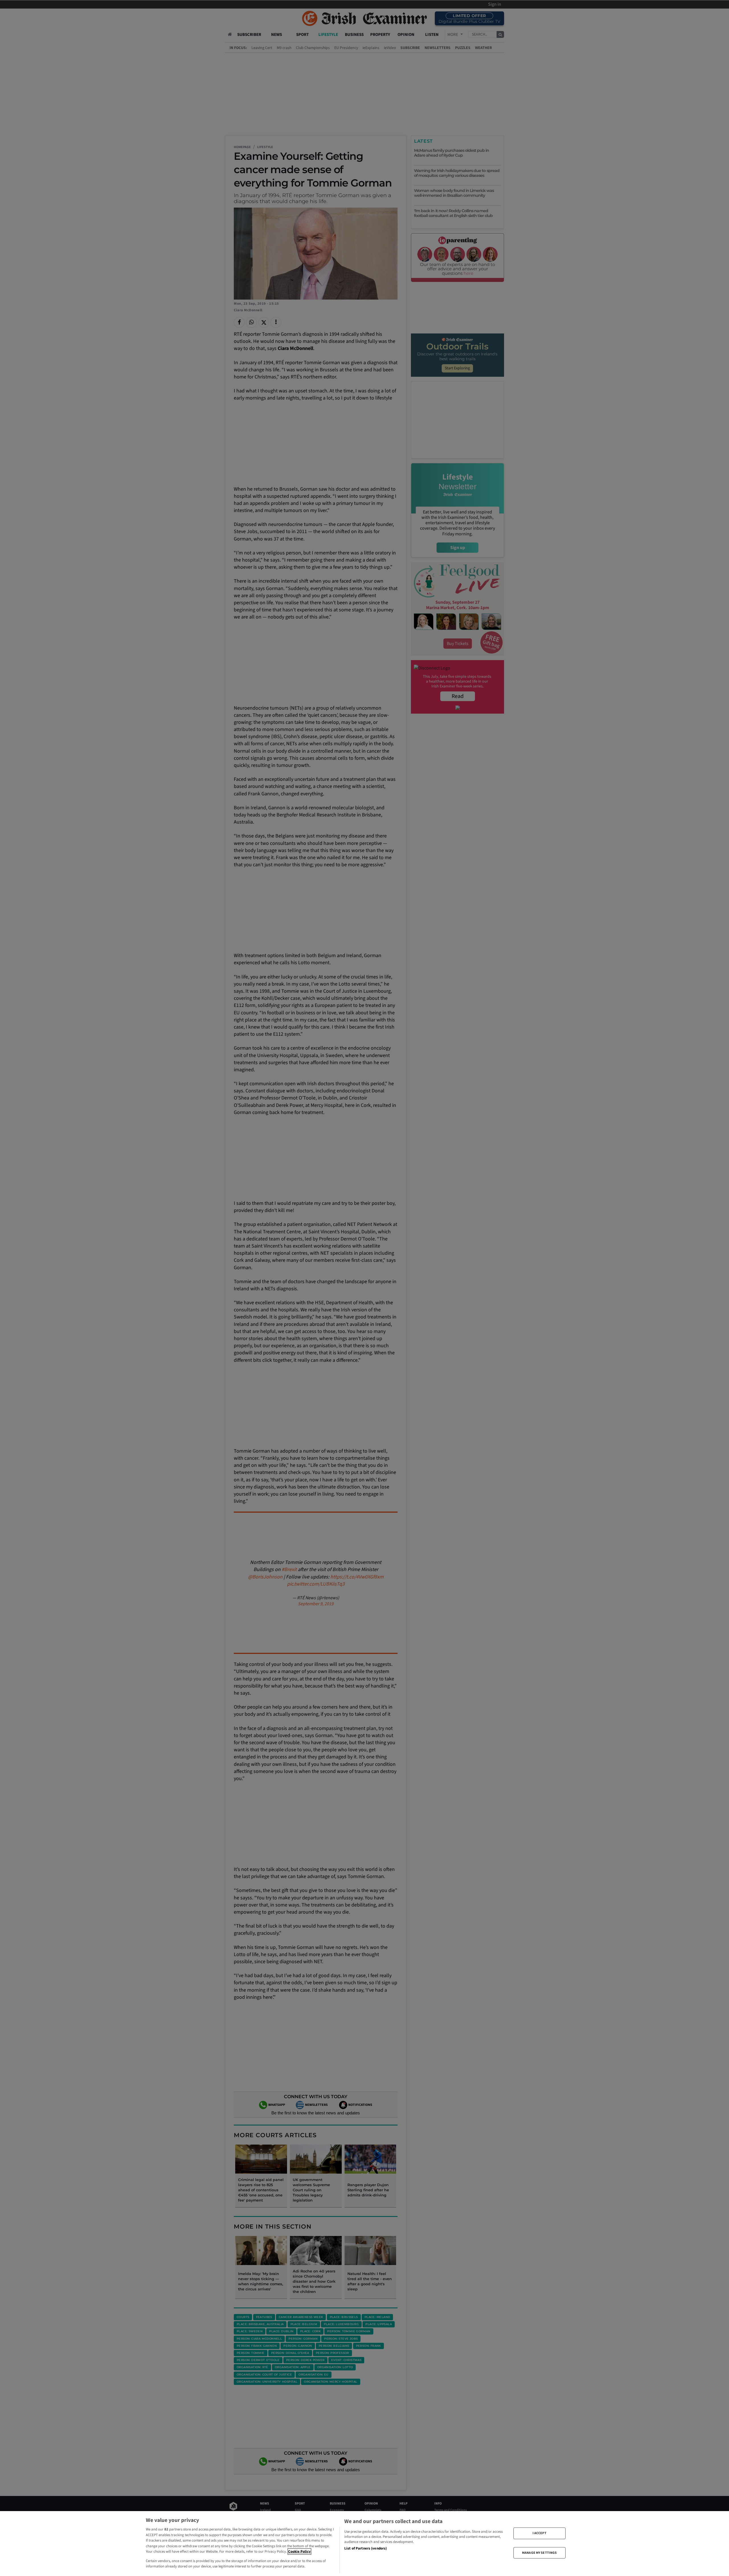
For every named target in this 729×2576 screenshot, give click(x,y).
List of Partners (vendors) (365, 2548)
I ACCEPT (539, 2533)
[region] (364, 2544)
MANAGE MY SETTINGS (539, 2553)
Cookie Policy (299, 2552)
